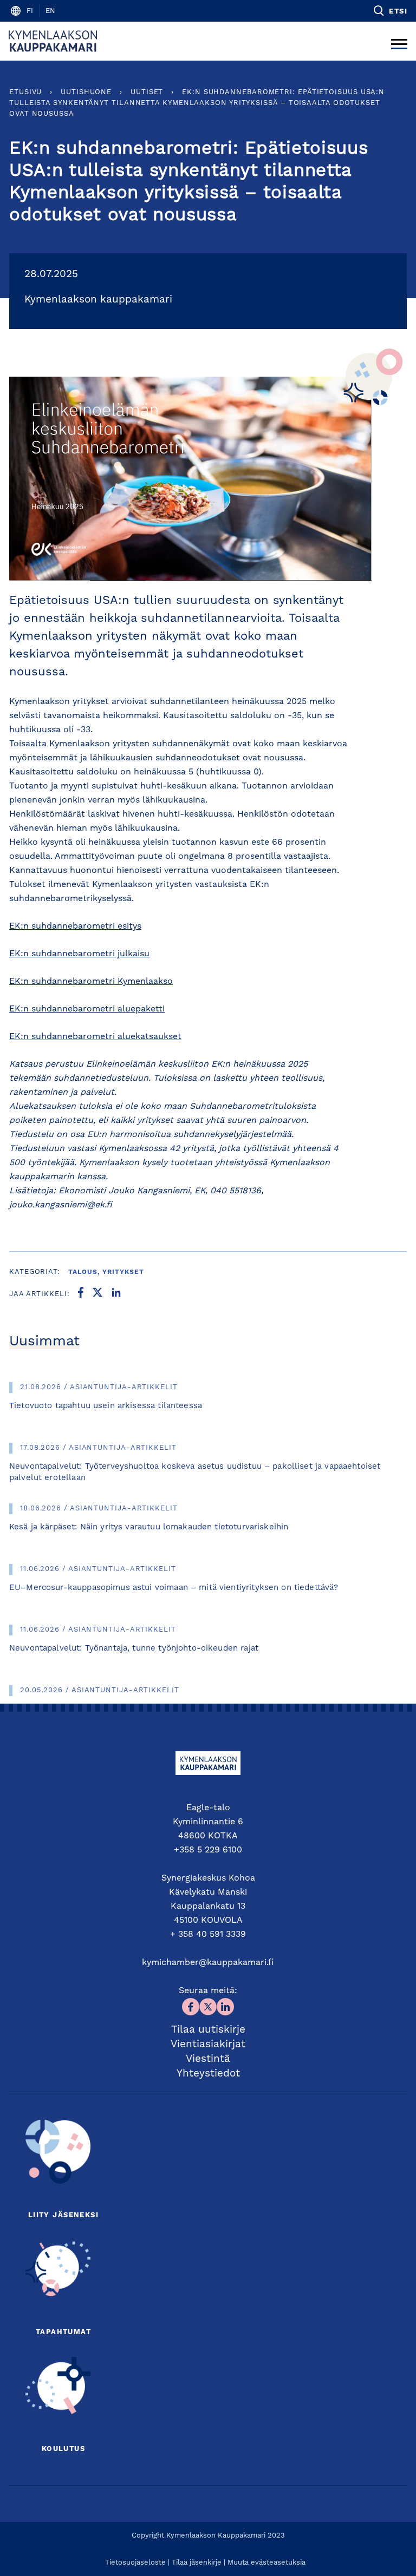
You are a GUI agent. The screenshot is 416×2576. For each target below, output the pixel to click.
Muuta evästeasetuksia (266, 2563)
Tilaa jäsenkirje (197, 2563)
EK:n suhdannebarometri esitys (75, 926)
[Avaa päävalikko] (399, 41)
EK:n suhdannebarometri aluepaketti (87, 1009)
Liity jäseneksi (63, 2215)
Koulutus (63, 2449)
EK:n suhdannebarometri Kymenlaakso (91, 982)
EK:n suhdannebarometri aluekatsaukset (95, 1037)
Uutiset (147, 92)
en (50, 11)
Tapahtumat (63, 2332)
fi (30, 11)
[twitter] (97, 1294)
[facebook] (81, 1294)
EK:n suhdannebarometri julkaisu (79, 954)
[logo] (53, 41)
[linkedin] (116, 1294)
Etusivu (25, 92)
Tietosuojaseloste (135, 2563)
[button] (390, 11)
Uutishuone (86, 92)
